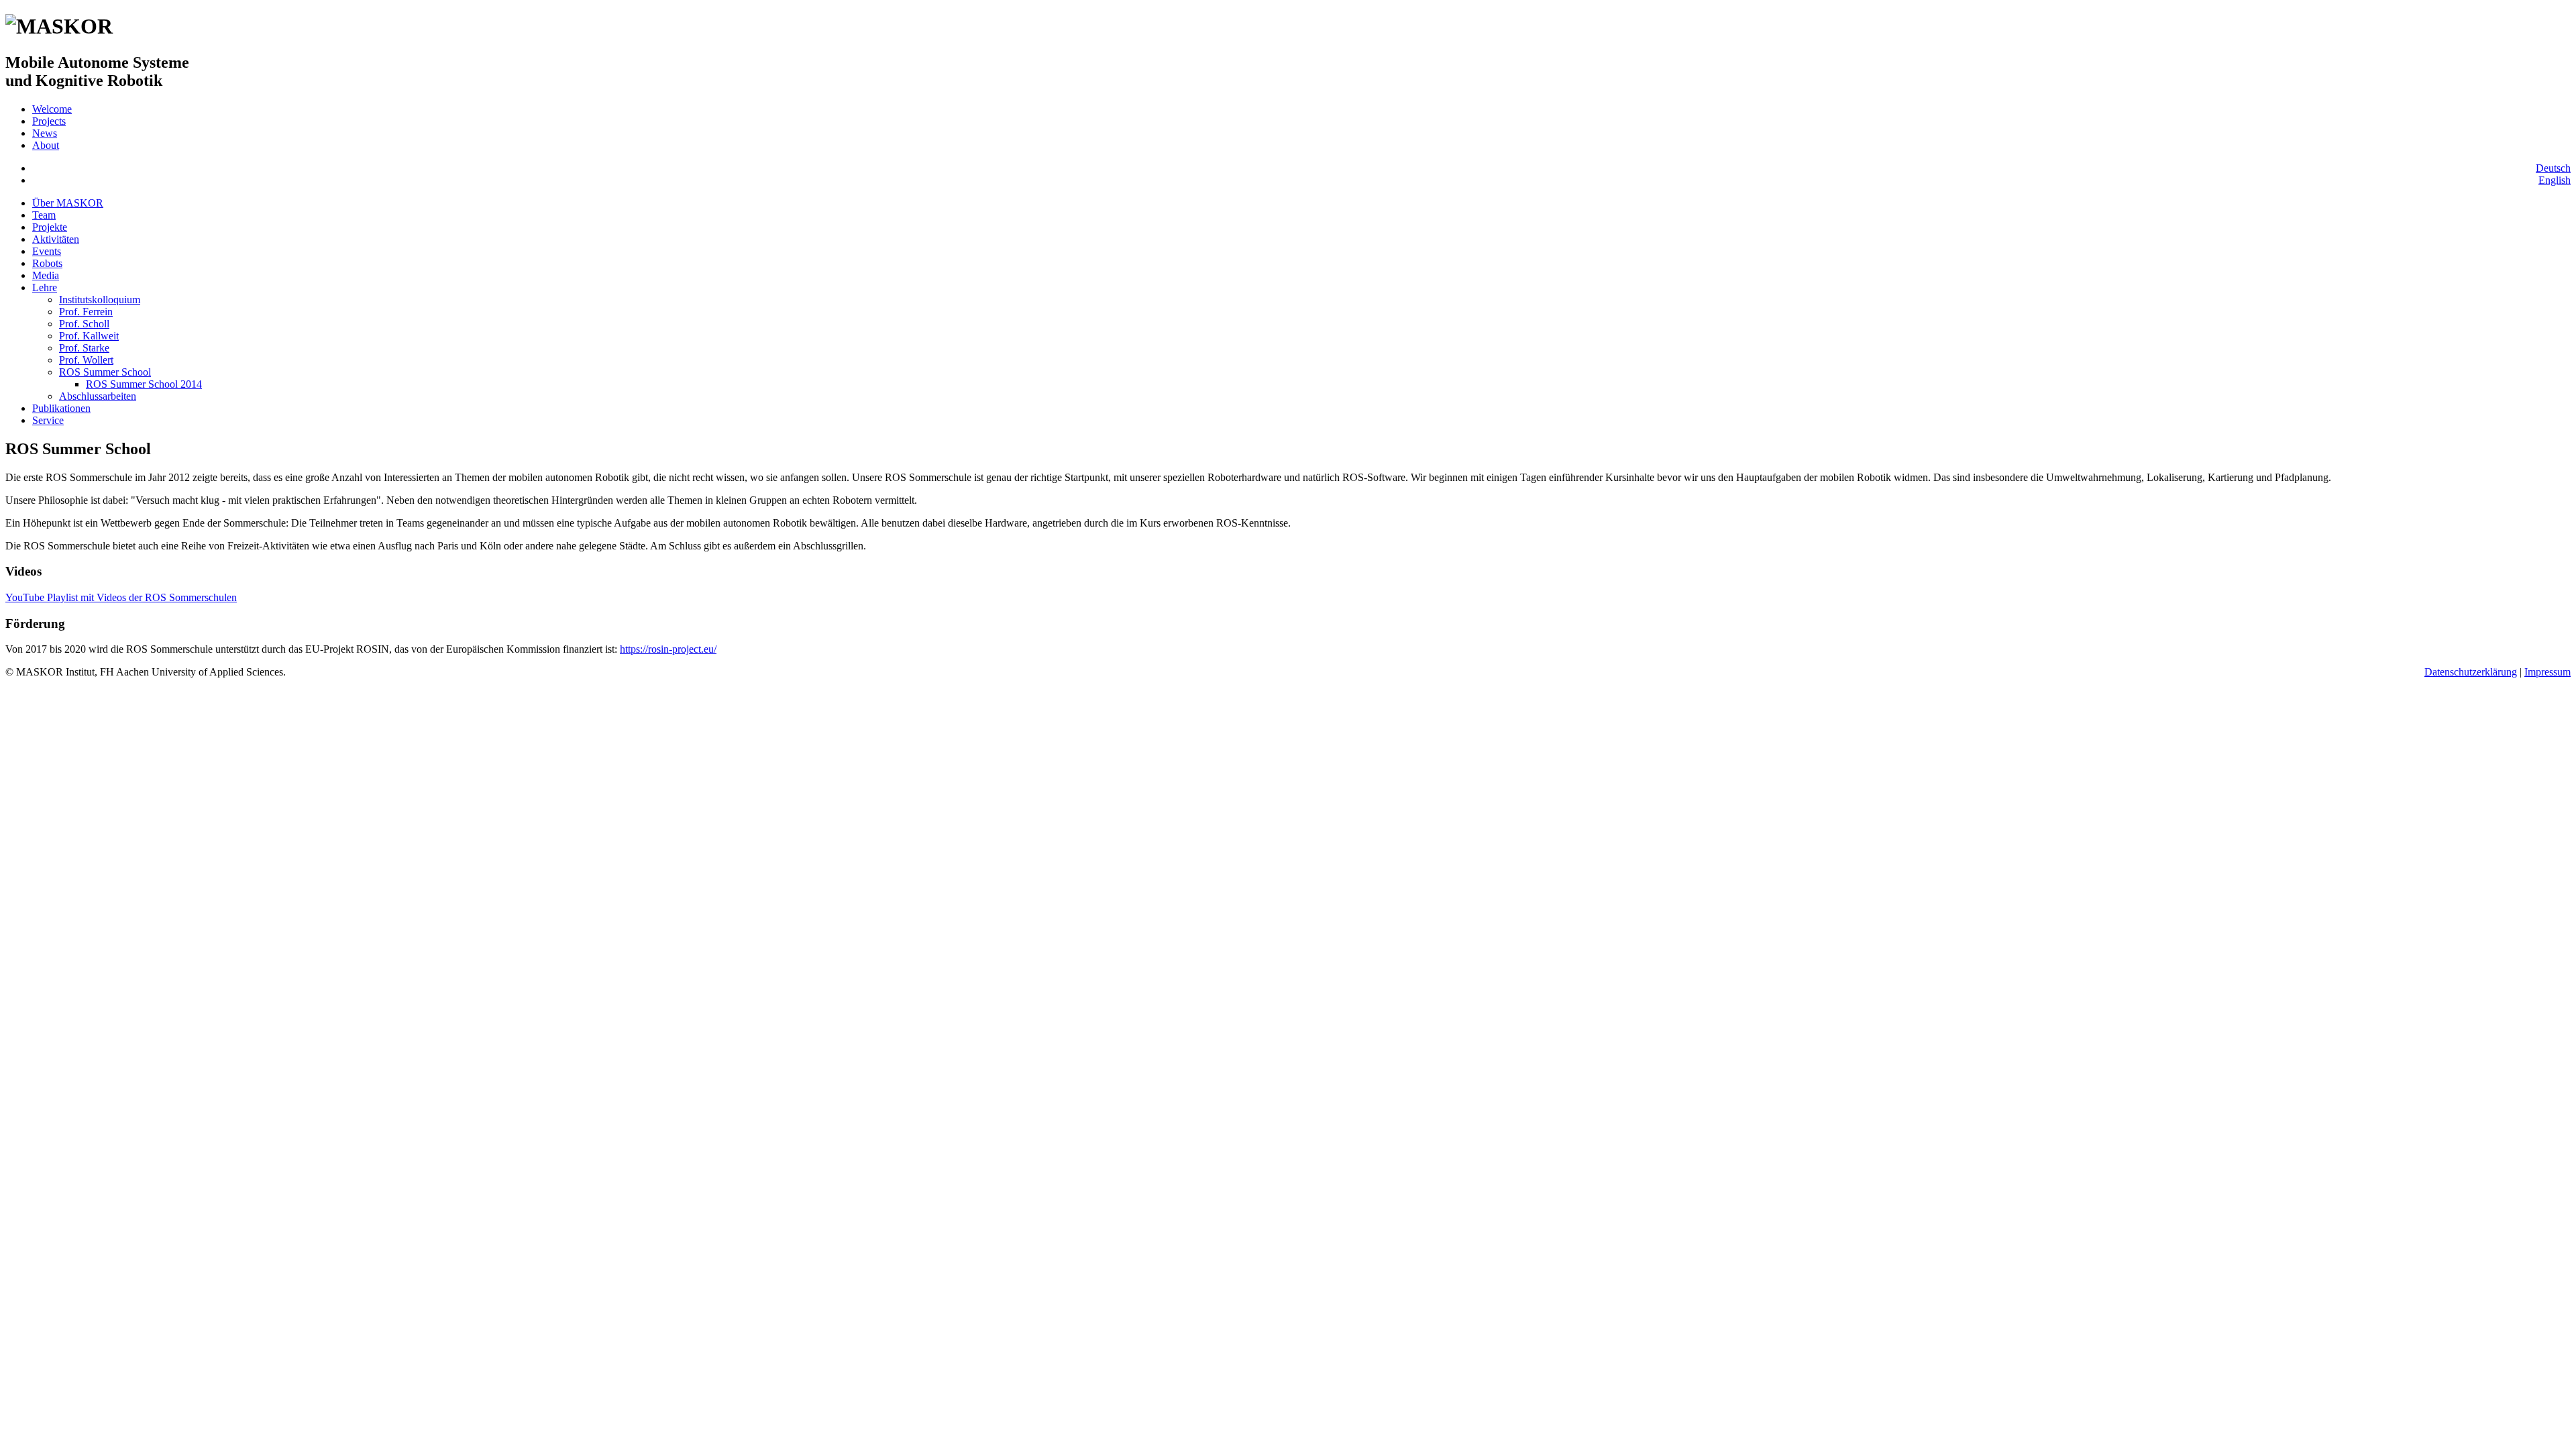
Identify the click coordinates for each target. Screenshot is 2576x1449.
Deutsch (2553, 168)
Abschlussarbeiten (98, 396)
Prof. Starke (84, 348)
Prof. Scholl (84, 324)
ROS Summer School (105, 372)
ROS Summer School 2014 (144, 384)
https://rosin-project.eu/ (668, 649)
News (45, 133)
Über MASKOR (68, 203)
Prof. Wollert (86, 360)
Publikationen (61, 408)
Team (44, 215)
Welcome (52, 109)
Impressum (2547, 672)
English (2555, 180)
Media (46, 275)
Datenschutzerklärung (2471, 672)
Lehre (45, 287)
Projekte (50, 227)
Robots (47, 263)
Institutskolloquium (100, 300)
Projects (49, 121)
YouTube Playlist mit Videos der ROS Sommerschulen (121, 597)
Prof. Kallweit (89, 336)
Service (48, 420)
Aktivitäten (56, 239)
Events (47, 251)
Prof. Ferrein (86, 312)
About (46, 145)
